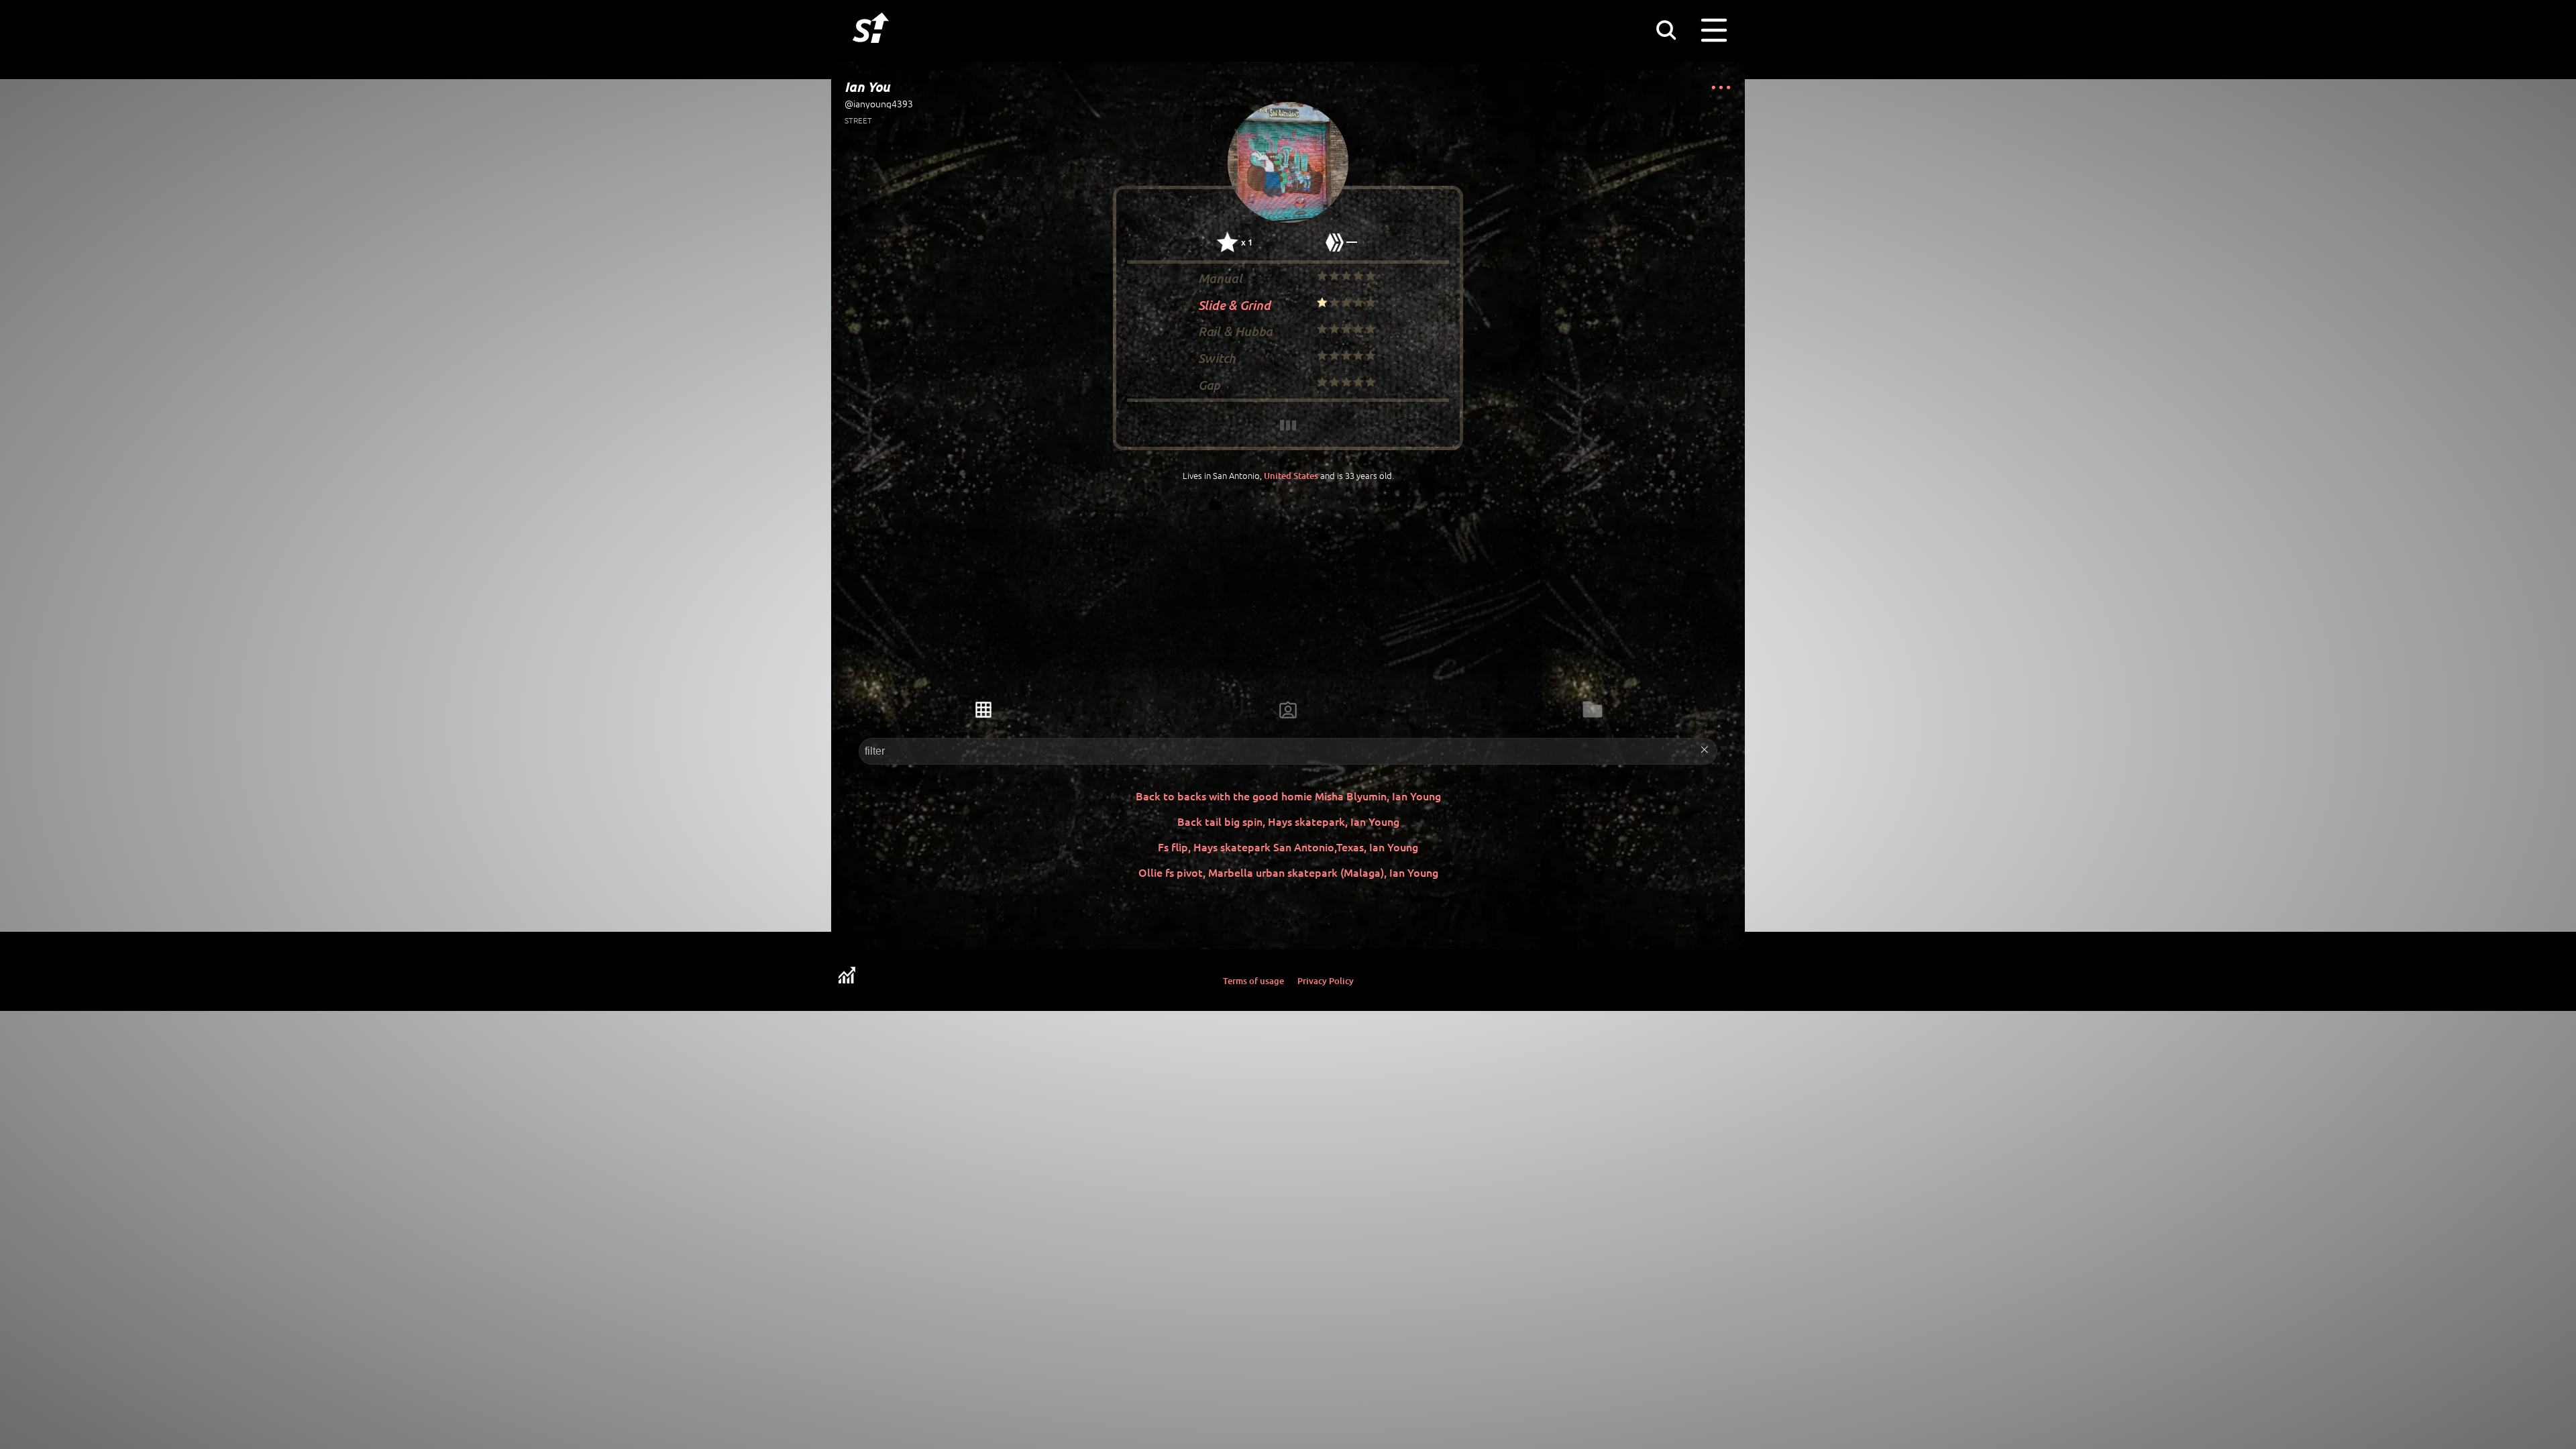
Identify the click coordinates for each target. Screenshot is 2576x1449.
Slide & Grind (1234, 304)
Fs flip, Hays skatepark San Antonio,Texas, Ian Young (1288, 847)
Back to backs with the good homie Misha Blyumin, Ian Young (1288, 796)
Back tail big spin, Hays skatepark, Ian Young (1288, 821)
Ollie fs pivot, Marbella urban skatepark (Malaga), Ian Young (1288, 872)
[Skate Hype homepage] (871, 50)
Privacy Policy (1326, 981)
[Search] (1666, 30)
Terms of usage (1253, 981)
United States (1291, 476)
